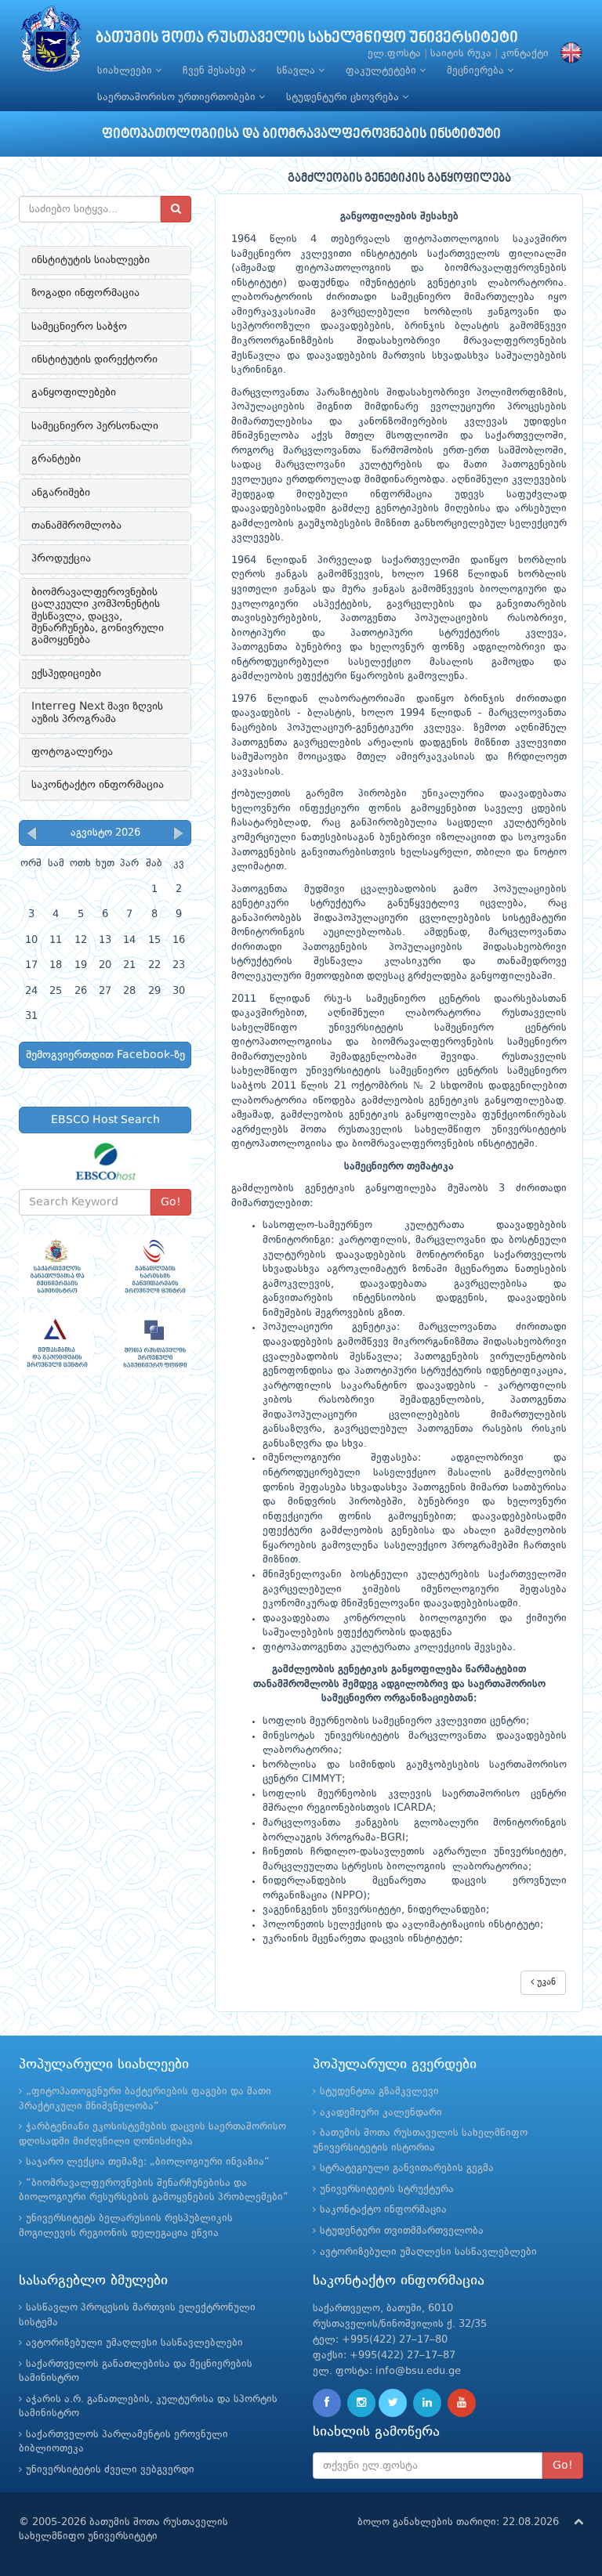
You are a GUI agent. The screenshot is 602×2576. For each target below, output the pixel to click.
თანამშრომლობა (76, 526)
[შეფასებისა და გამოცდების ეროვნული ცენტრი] (56, 1344)
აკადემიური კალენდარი (381, 2113)
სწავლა (297, 71)
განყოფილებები (74, 392)
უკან (545, 1982)
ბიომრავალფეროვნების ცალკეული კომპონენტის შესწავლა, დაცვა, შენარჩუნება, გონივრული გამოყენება (98, 616)
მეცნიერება (477, 71)
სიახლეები (126, 71)
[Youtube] (462, 2403)
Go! (171, 1202)
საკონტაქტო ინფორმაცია (98, 785)
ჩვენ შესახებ (216, 71)
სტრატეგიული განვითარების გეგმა (407, 2168)
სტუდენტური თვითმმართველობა (402, 2231)
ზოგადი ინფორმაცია (85, 293)
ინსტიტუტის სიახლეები (91, 260)
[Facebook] (327, 2403)
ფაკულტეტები (383, 71)
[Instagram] (361, 2403)
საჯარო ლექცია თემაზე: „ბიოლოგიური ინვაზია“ (148, 2162)
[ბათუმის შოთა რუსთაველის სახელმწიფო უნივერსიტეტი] (51, 43)
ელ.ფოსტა (394, 54)
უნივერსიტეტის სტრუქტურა (387, 2189)
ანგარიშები (61, 493)
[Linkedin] (427, 2403)
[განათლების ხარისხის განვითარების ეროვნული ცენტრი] (154, 1266)
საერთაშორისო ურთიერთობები (178, 98)
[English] (568, 54)
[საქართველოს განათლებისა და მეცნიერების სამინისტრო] (56, 1266)
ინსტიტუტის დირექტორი (94, 359)
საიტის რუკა (461, 54)
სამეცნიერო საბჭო (79, 327)
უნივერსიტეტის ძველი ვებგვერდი (110, 2470)
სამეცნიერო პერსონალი (95, 426)
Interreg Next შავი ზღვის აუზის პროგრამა (97, 712)
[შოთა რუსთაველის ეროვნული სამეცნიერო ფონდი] (154, 1344)
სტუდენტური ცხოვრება (344, 98)
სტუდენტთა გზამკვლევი (379, 2092)
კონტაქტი (525, 54)
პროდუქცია (61, 558)
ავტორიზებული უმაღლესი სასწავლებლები (428, 2252)
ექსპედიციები (66, 674)
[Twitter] (393, 2403)
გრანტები (56, 459)
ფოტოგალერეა (72, 752)
